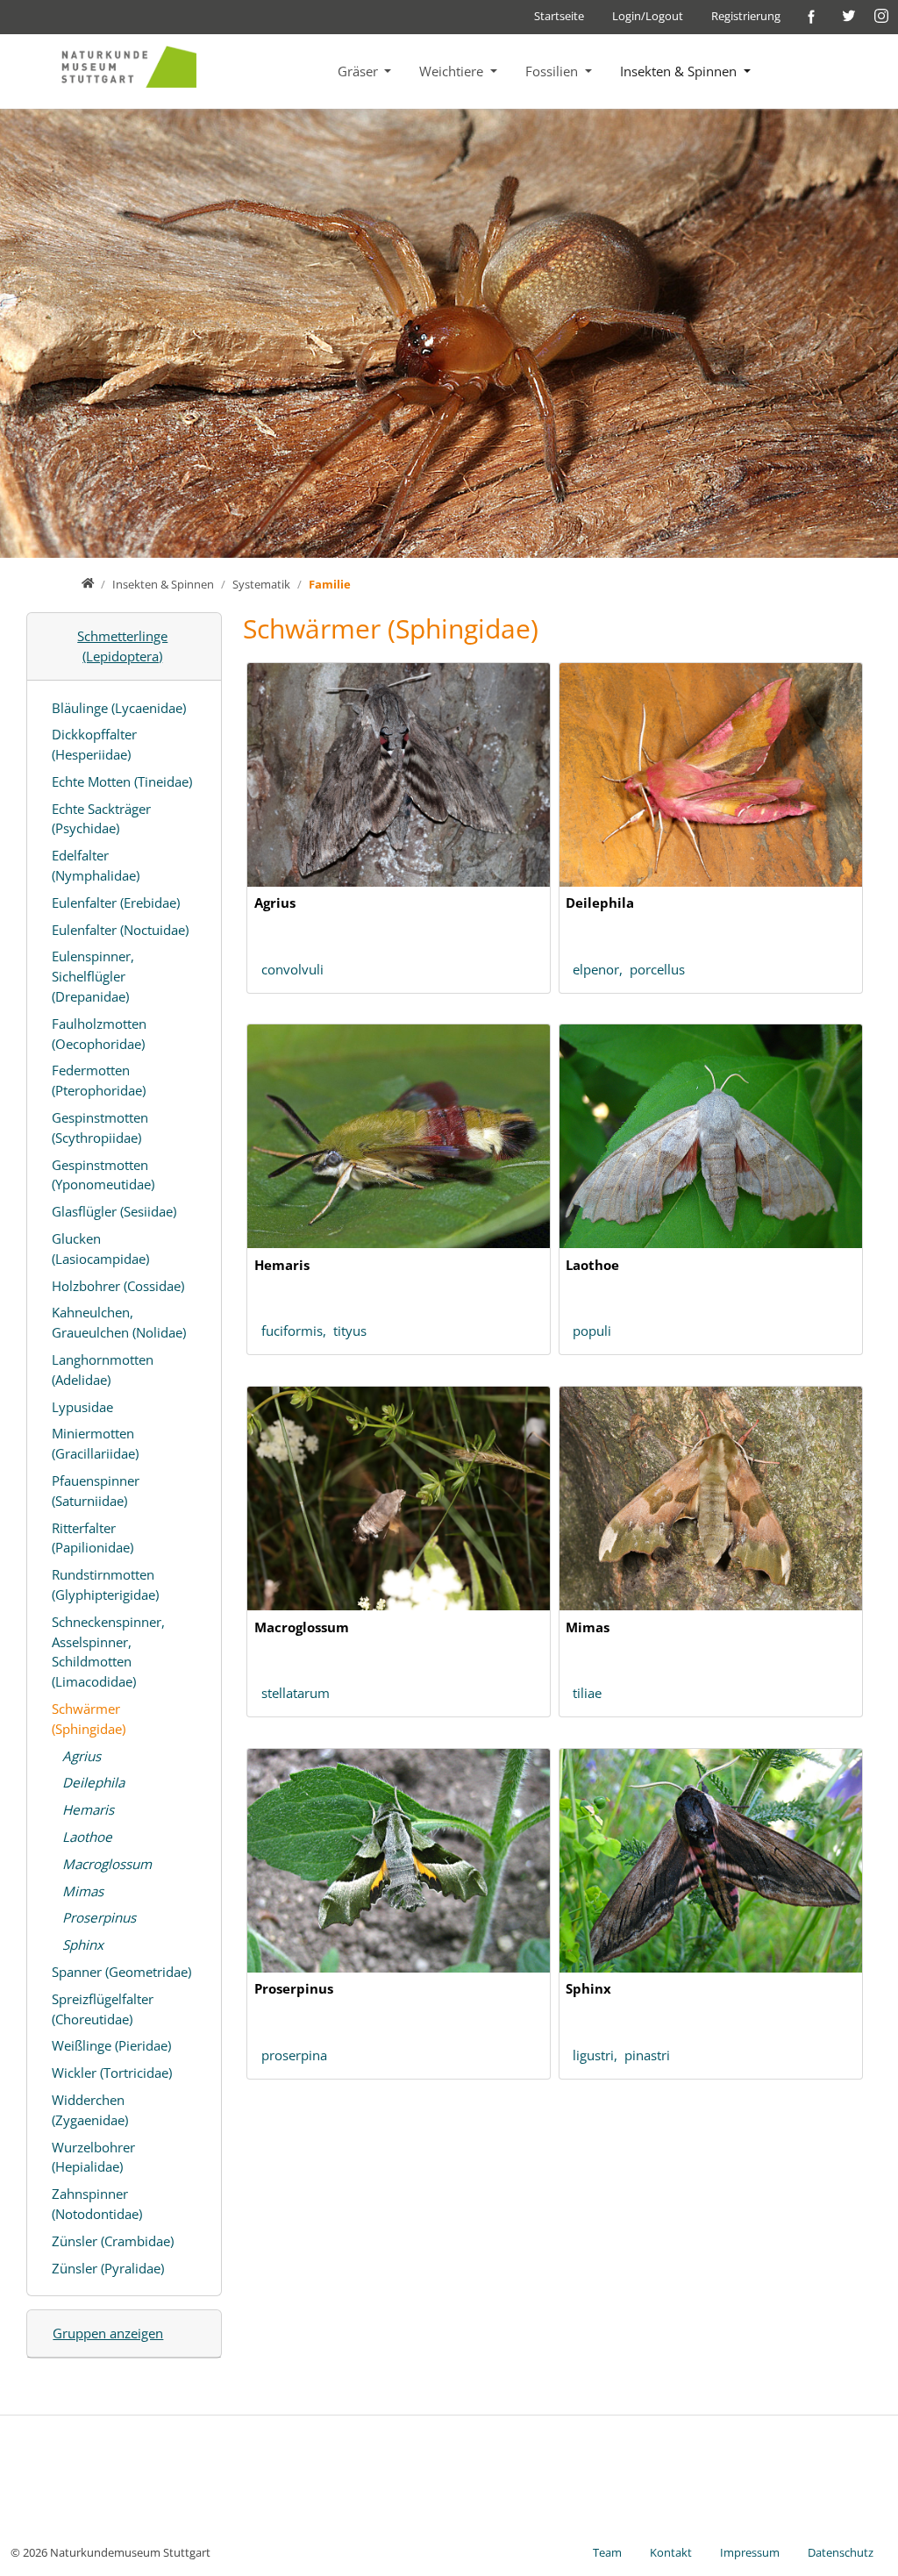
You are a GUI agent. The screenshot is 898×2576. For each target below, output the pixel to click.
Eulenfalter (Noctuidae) (120, 930)
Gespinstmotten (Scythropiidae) (100, 1127)
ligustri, (599, 2055)
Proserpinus (99, 1917)
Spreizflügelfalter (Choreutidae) (103, 2009)
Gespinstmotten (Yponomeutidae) (103, 1175)
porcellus (657, 969)
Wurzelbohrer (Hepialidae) (93, 2157)
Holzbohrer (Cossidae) (118, 1286)
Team (607, 2552)
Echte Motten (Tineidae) (122, 781)
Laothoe (87, 1837)
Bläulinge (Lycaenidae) (119, 708)
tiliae (587, 1693)
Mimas (83, 1891)
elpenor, (601, 969)
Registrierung (746, 16)
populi (592, 1331)
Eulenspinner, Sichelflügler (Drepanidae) (93, 976)
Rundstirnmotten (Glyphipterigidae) (105, 1584)
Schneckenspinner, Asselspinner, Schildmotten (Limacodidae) (108, 1652)
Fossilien (553, 71)
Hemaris (88, 1809)
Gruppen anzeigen (108, 2333)
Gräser (360, 71)
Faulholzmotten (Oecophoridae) (99, 1034)
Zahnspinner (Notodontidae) (97, 2204)
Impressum (750, 2552)
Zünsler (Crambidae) (113, 2241)
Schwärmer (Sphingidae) (89, 1719)
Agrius (82, 1756)
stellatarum (296, 1693)
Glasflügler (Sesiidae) (114, 1211)
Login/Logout (648, 16)
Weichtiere (453, 71)
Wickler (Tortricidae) (112, 2073)
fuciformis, (297, 1331)
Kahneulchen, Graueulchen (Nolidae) (119, 1322)
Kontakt (671, 2552)
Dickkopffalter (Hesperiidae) (94, 744)
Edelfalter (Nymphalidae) (96, 865)
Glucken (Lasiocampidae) (100, 1249)
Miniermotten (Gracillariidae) (95, 1443)
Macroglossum (107, 1864)
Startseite (559, 16)
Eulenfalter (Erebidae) (116, 903)
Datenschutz (841, 2552)
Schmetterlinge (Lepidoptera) (122, 646)
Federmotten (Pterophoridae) (99, 1080)
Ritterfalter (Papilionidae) (93, 1538)
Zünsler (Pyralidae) (108, 2268)
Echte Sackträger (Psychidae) (101, 819)
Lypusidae (82, 1407)
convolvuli (292, 969)
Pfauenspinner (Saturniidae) (96, 1491)
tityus (350, 1331)
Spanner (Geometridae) (121, 1972)
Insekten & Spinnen (680, 71)
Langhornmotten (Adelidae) (103, 1370)
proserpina (294, 2055)
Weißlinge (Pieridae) (111, 2045)
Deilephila (93, 1782)
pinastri (647, 2055)
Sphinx (83, 1944)
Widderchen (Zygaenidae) (90, 2110)
